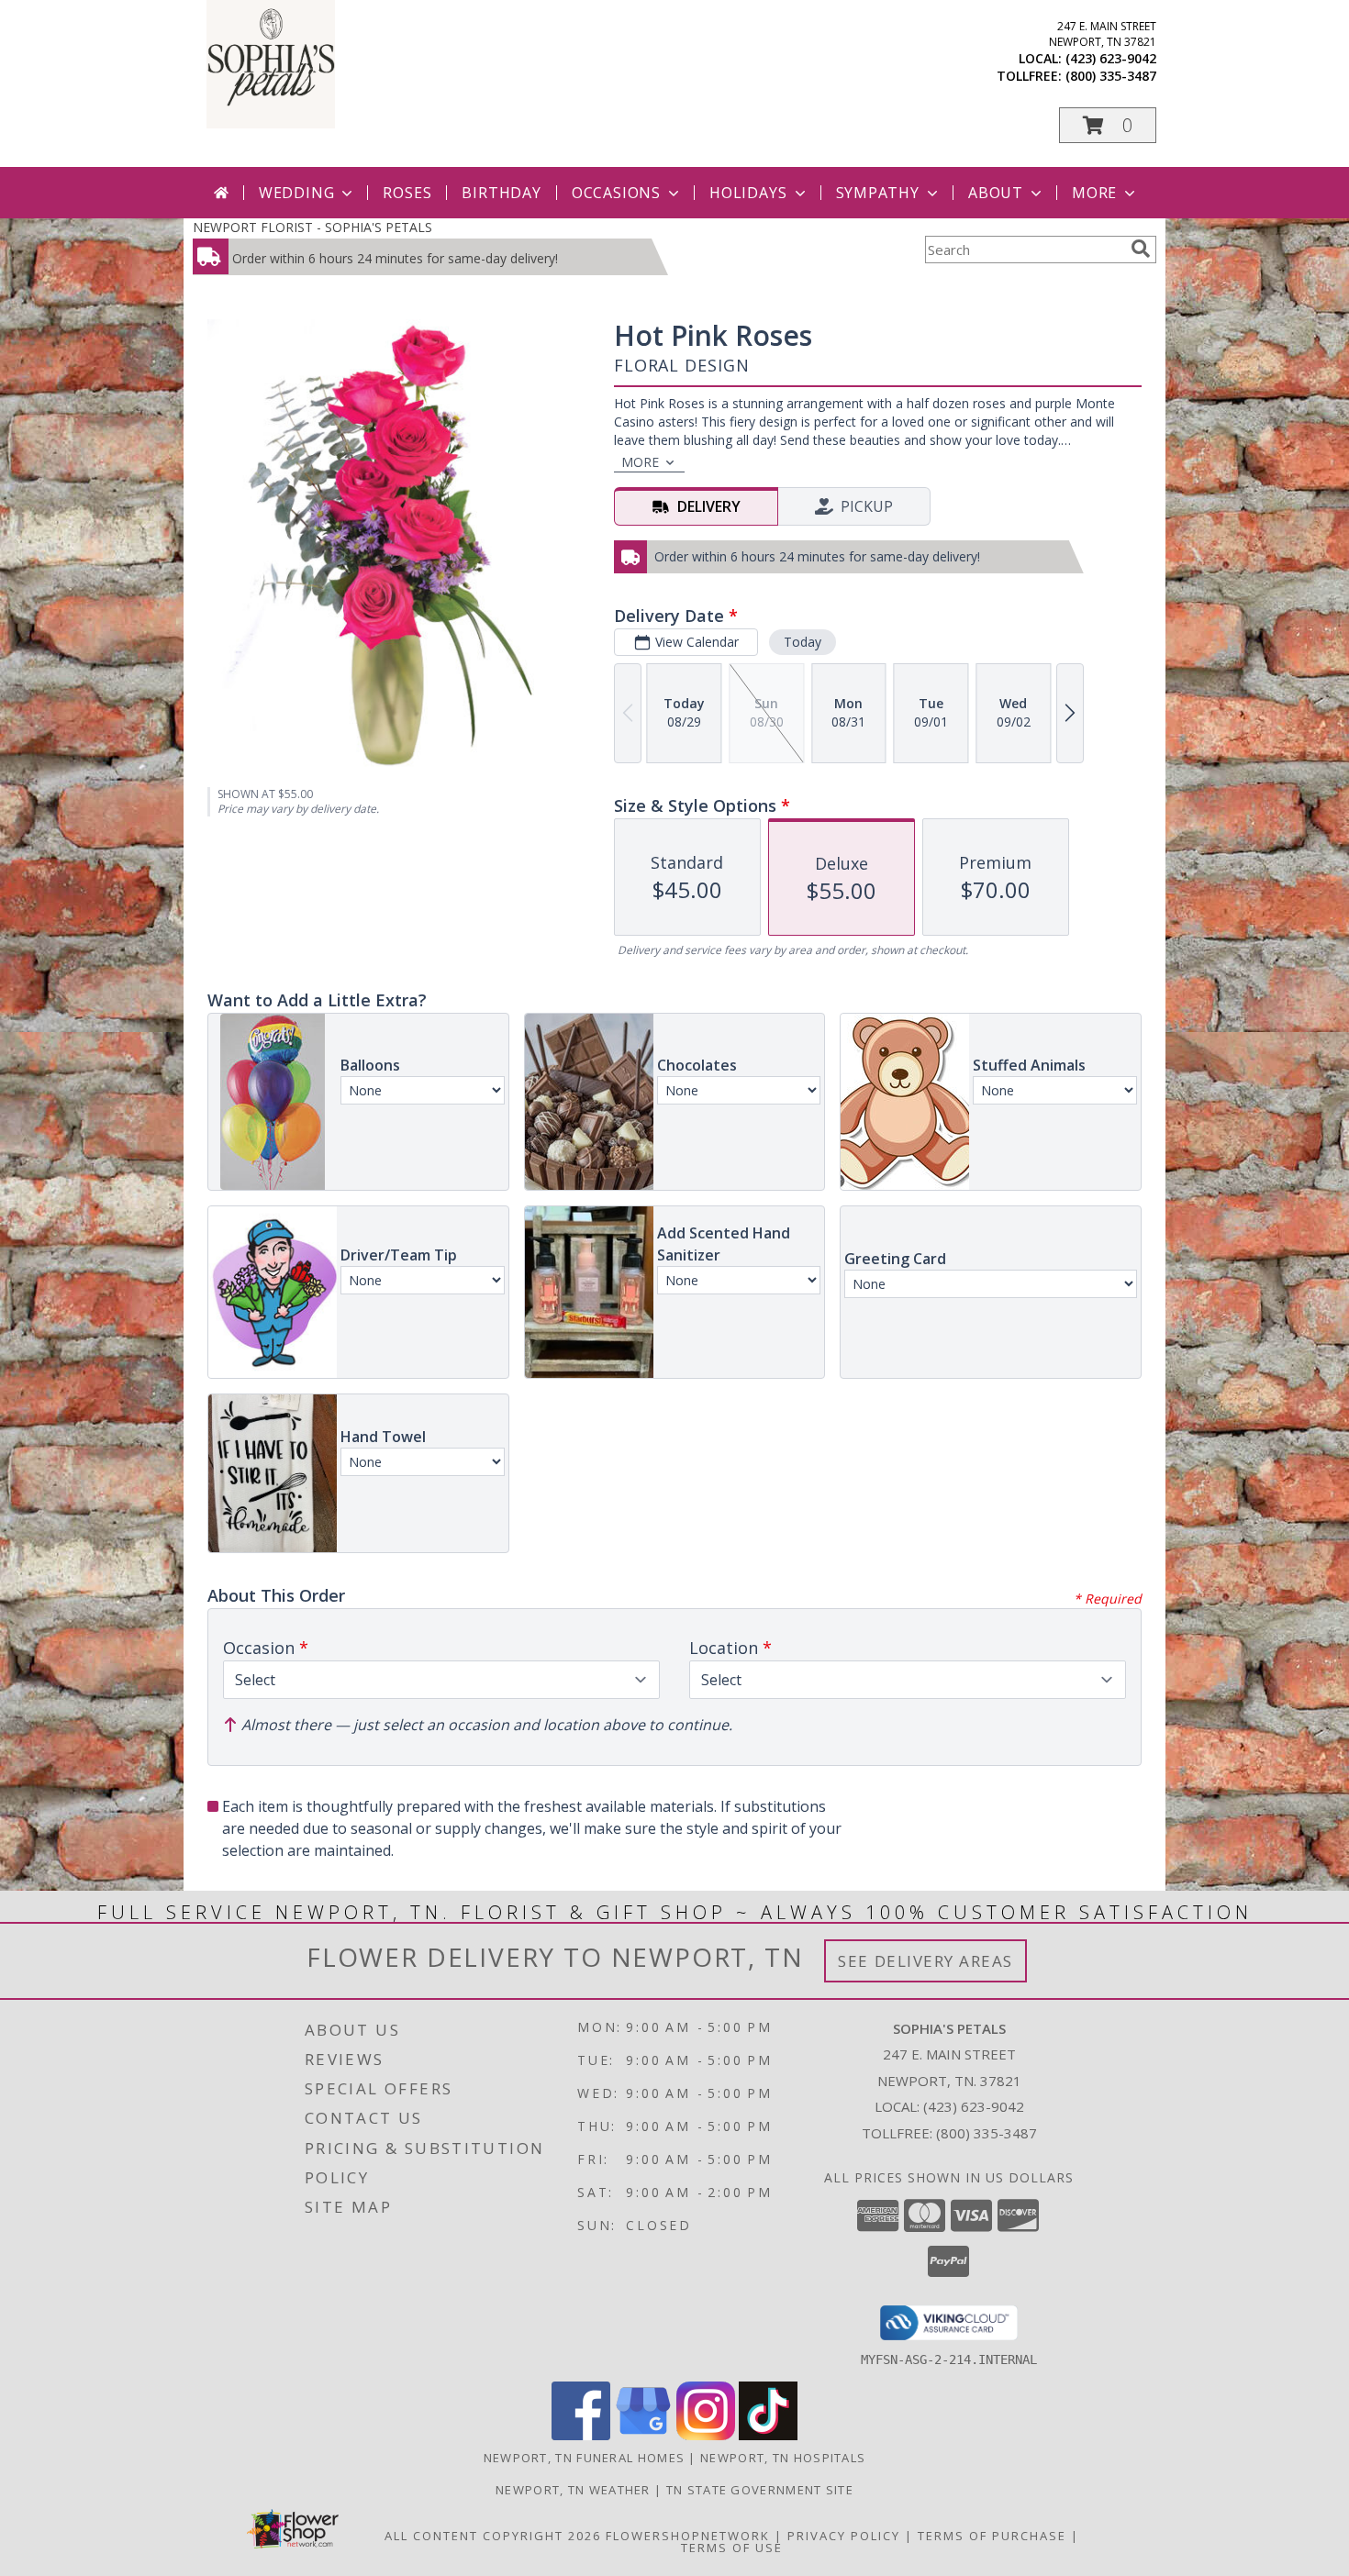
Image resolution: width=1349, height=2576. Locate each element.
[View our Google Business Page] (643, 2435)
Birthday (501, 193)
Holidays (748, 193)
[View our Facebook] (581, 2435)
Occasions (616, 193)
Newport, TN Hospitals (783, 2458)
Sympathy (878, 193)
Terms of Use (732, 2548)
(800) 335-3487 (1111, 76)
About (996, 193)
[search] (1141, 249)
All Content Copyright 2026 (493, 2536)
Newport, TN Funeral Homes (585, 2458)
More (1094, 193)
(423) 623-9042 (1111, 58)
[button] (1108, 125)
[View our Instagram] (706, 2435)
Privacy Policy (844, 2536)
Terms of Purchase (992, 2536)
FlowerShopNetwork (688, 2536)
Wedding (297, 193)
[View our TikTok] (768, 2435)
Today (803, 642)
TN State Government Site (760, 2490)
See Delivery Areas (925, 1961)
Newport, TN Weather (573, 2490)
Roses (407, 193)
